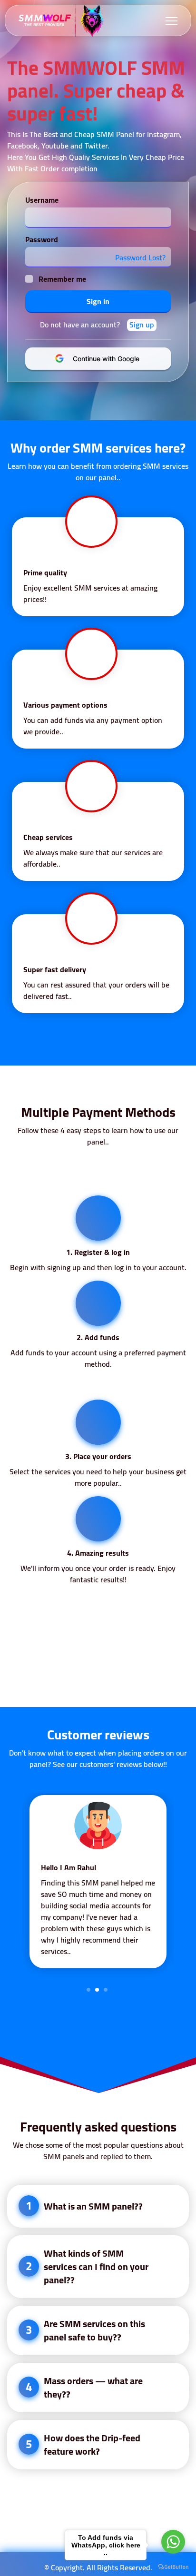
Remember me (62, 279)
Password (42, 239)
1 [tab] (88, 1990)
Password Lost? (140, 257)
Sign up (142, 325)
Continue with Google (104, 359)
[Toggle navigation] (171, 21)
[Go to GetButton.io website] (173, 2566)
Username (42, 200)
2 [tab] (97, 1990)
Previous (15, 1886)
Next (181, 1886)
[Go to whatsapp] (173, 2542)
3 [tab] (106, 1990)
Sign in (98, 301)
